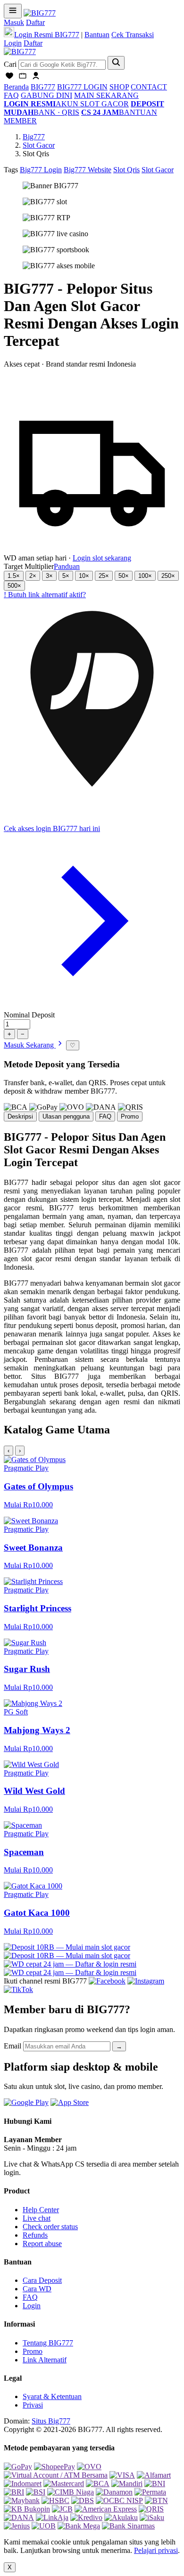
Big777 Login (41, 170)
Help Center (41, 2210)
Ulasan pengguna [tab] (66, 1116)
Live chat (37, 2218)
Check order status (50, 2227)
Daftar (35, 22)
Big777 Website (88, 170)
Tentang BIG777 (48, 2343)
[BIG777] (40, 13)
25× (104, 576)
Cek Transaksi (133, 35)
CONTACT (149, 87)
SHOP (119, 87)
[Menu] (13, 11)
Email (13, 2046)
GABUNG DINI (46, 95)
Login (13, 43)
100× (145, 576)
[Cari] (116, 63)
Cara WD (37, 2289)
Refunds (35, 2235)
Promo (33, 2351)
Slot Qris (126, 170)
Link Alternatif (45, 2360)
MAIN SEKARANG (106, 95)
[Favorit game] (9, 78)
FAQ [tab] (105, 1116)
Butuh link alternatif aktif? (45, 595)
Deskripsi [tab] (20, 1116)
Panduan (67, 566)
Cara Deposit (42, 2280)
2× (33, 576)
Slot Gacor (39, 145)
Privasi (33, 2405)
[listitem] (92, 1482)
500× (14, 586)
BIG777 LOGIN (82, 87)
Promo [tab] (130, 1116)
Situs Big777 (51, 2421)
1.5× (14, 576)
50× (124, 576)
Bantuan (97, 35)
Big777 (34, 137)
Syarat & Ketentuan (52, 2396)
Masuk (14, 22)
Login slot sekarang (102, 558)
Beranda (16, 87)
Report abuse (42, 2244)
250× (168, 576)
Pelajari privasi (156, 2550)
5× (66, 576)
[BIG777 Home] (20, 52)
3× (49, 576)
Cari (10, 64)
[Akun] (36, 78)
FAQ (11, 95)
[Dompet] (23, 78)
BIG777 (43, 87)
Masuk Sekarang (30, 1045)
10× (84, 576)
